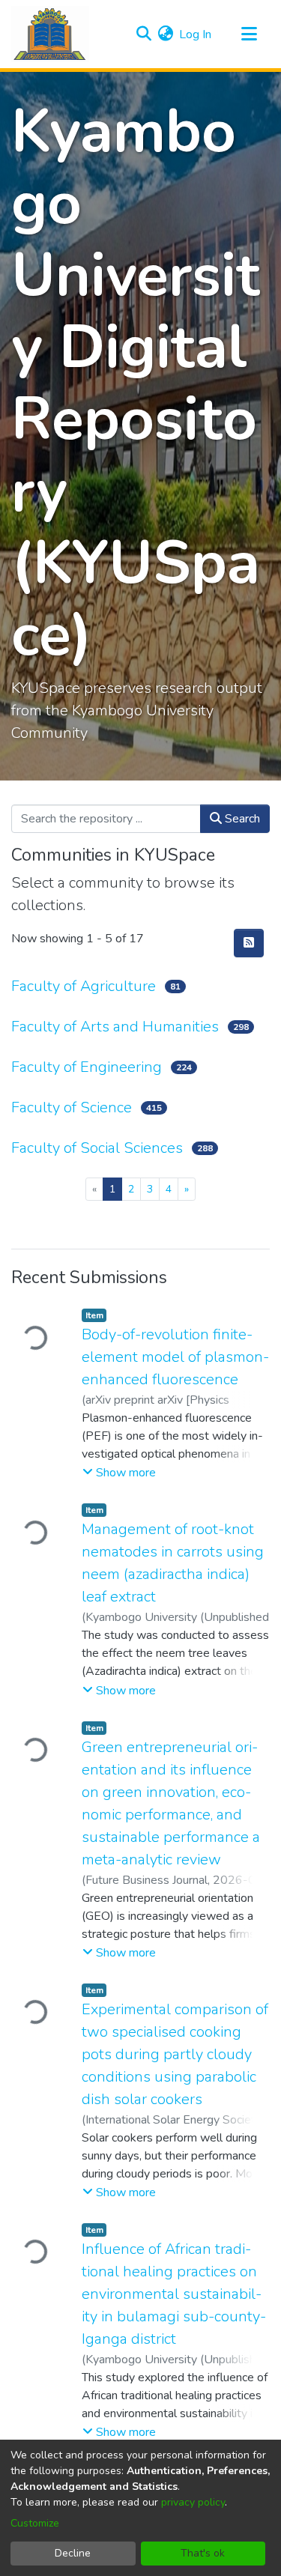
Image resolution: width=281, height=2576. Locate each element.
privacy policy (193, 2502)
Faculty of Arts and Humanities (115, 1027)
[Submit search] (143, 34)
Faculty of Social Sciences (97, 1148)
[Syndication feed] (249, 943)
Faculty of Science (72, 1107)
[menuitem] (165, 34)
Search (241, 819)
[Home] (50, 34)
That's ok (203, 2553)
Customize (35, 2523)
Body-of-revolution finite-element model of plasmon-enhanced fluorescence (175, 1357)
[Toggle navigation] (249, 34)
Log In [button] (196, 34)
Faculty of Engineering (87, 1067)
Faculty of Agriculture (84, 986)
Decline (73, 2553)
